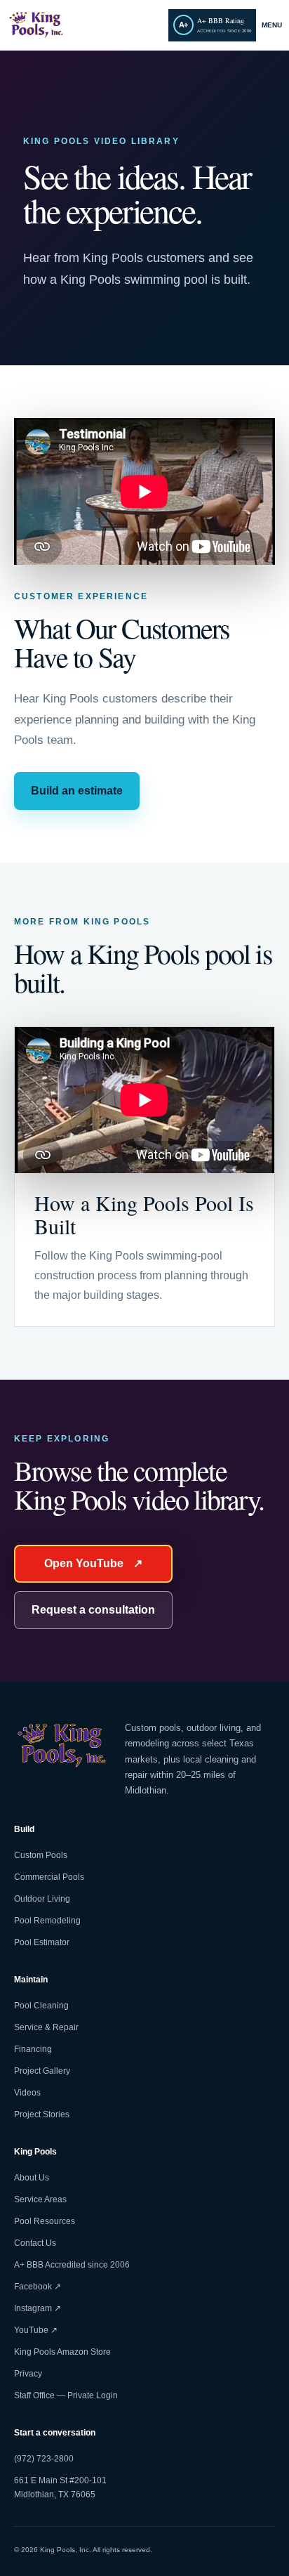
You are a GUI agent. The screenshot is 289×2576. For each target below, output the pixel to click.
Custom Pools (41, 1855)
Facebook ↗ (38, 2287)
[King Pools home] (85, 25)
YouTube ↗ (36, 2330)
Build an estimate (77, 791)
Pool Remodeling (47, 1921)
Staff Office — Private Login (66, 2395)
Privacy (28, 2374)
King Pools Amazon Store (62, 2352)
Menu (272, 25)
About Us (32, 2178)
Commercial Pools (49, 1877)
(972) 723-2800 (44, 2459)
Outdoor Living (42, 1899)
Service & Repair (46, 2027)
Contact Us (35, 2243)
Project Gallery (42, 2071)
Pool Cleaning (41, 2006)
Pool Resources (45, 2221)
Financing (33, 2049)
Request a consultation (93, 1610)
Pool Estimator (42, 1942)
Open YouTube (93, 1563)
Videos (27, 2093)
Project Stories (42, 2114)
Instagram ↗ (38, 2308)
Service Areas (40, 2199)
